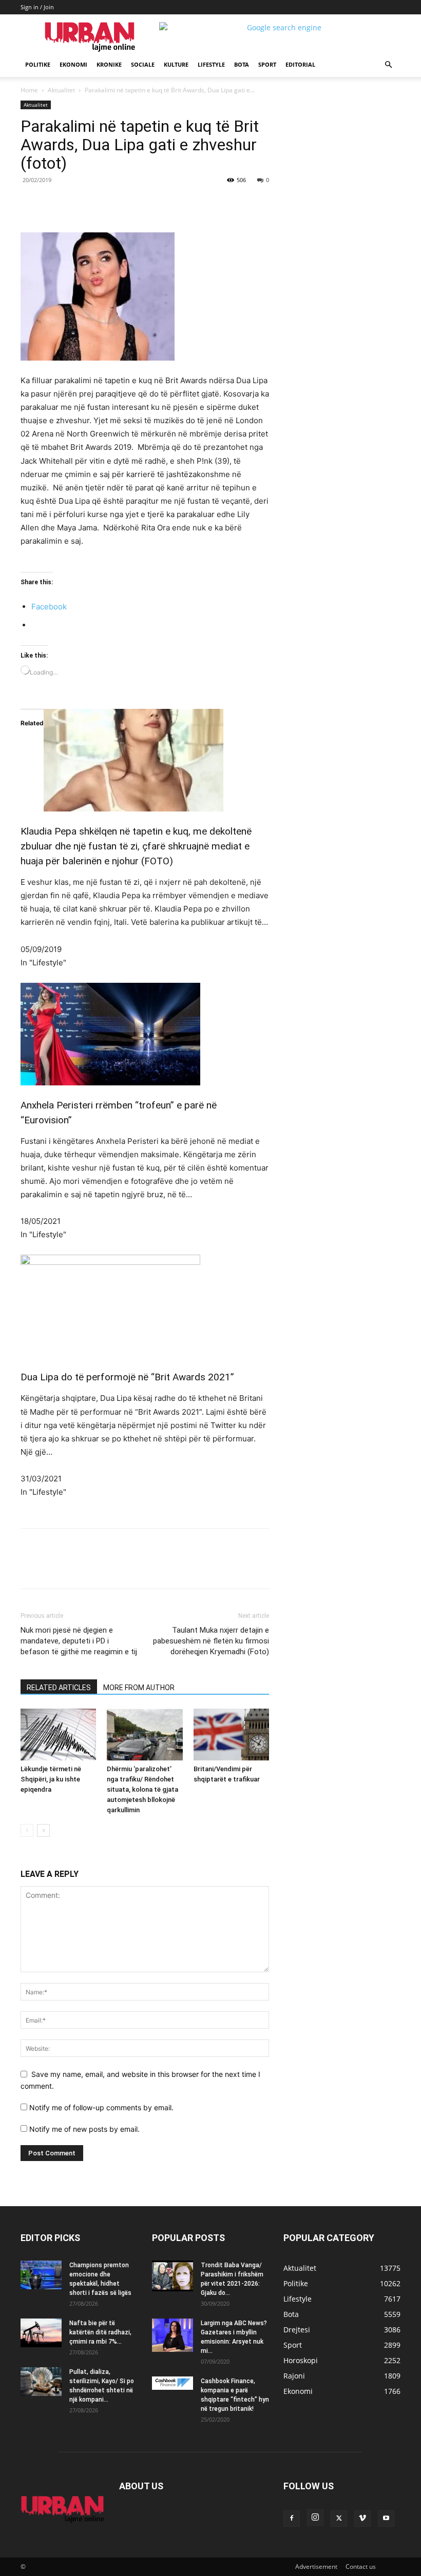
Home (29, 90)
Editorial (300, 64)
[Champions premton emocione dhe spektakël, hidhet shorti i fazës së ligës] (41, 2275)
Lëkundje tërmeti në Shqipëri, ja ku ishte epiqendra (51, 1779)
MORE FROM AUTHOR (139, 1688)
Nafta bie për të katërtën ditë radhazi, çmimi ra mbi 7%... (100, 2332)
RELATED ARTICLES (59, 1688)
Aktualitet (61, 90)
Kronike (109, 64)
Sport (267, 64)
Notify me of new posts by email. (84, 2129)
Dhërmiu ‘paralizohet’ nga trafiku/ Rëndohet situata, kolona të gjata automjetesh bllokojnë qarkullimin (142, 1789)
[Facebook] (91, 203)
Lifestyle (211, 64)
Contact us (361, 2567)
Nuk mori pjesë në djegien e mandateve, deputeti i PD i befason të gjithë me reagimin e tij (79, 1641)
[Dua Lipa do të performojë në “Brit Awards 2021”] (145, 1306)
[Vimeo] (362, 2519)
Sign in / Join (37, 7)
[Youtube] (386, 2519)
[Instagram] (315, 2518)
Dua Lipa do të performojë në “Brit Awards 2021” (127, 1377)
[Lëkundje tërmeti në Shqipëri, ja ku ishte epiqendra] (58, 1735)
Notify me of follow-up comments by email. (101, 2107)
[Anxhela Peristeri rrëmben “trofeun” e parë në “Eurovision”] (145, 1034)
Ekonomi (73, 64)
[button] (388, 65)
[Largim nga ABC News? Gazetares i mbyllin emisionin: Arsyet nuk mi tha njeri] (173, 2335)
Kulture (176, 64)
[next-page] (43, 1830)
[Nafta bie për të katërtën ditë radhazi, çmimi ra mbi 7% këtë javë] (41, 2333)
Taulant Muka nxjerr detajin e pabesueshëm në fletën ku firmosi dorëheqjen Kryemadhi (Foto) (211, 1641)
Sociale (143, 64)
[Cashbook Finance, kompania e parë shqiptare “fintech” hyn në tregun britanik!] (173, 2383)
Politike (38, 64)
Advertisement (316, 2567)
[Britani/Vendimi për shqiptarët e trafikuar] (231, 1735)
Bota (242, 64)
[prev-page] (27, 1830)
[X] (115, 203)
